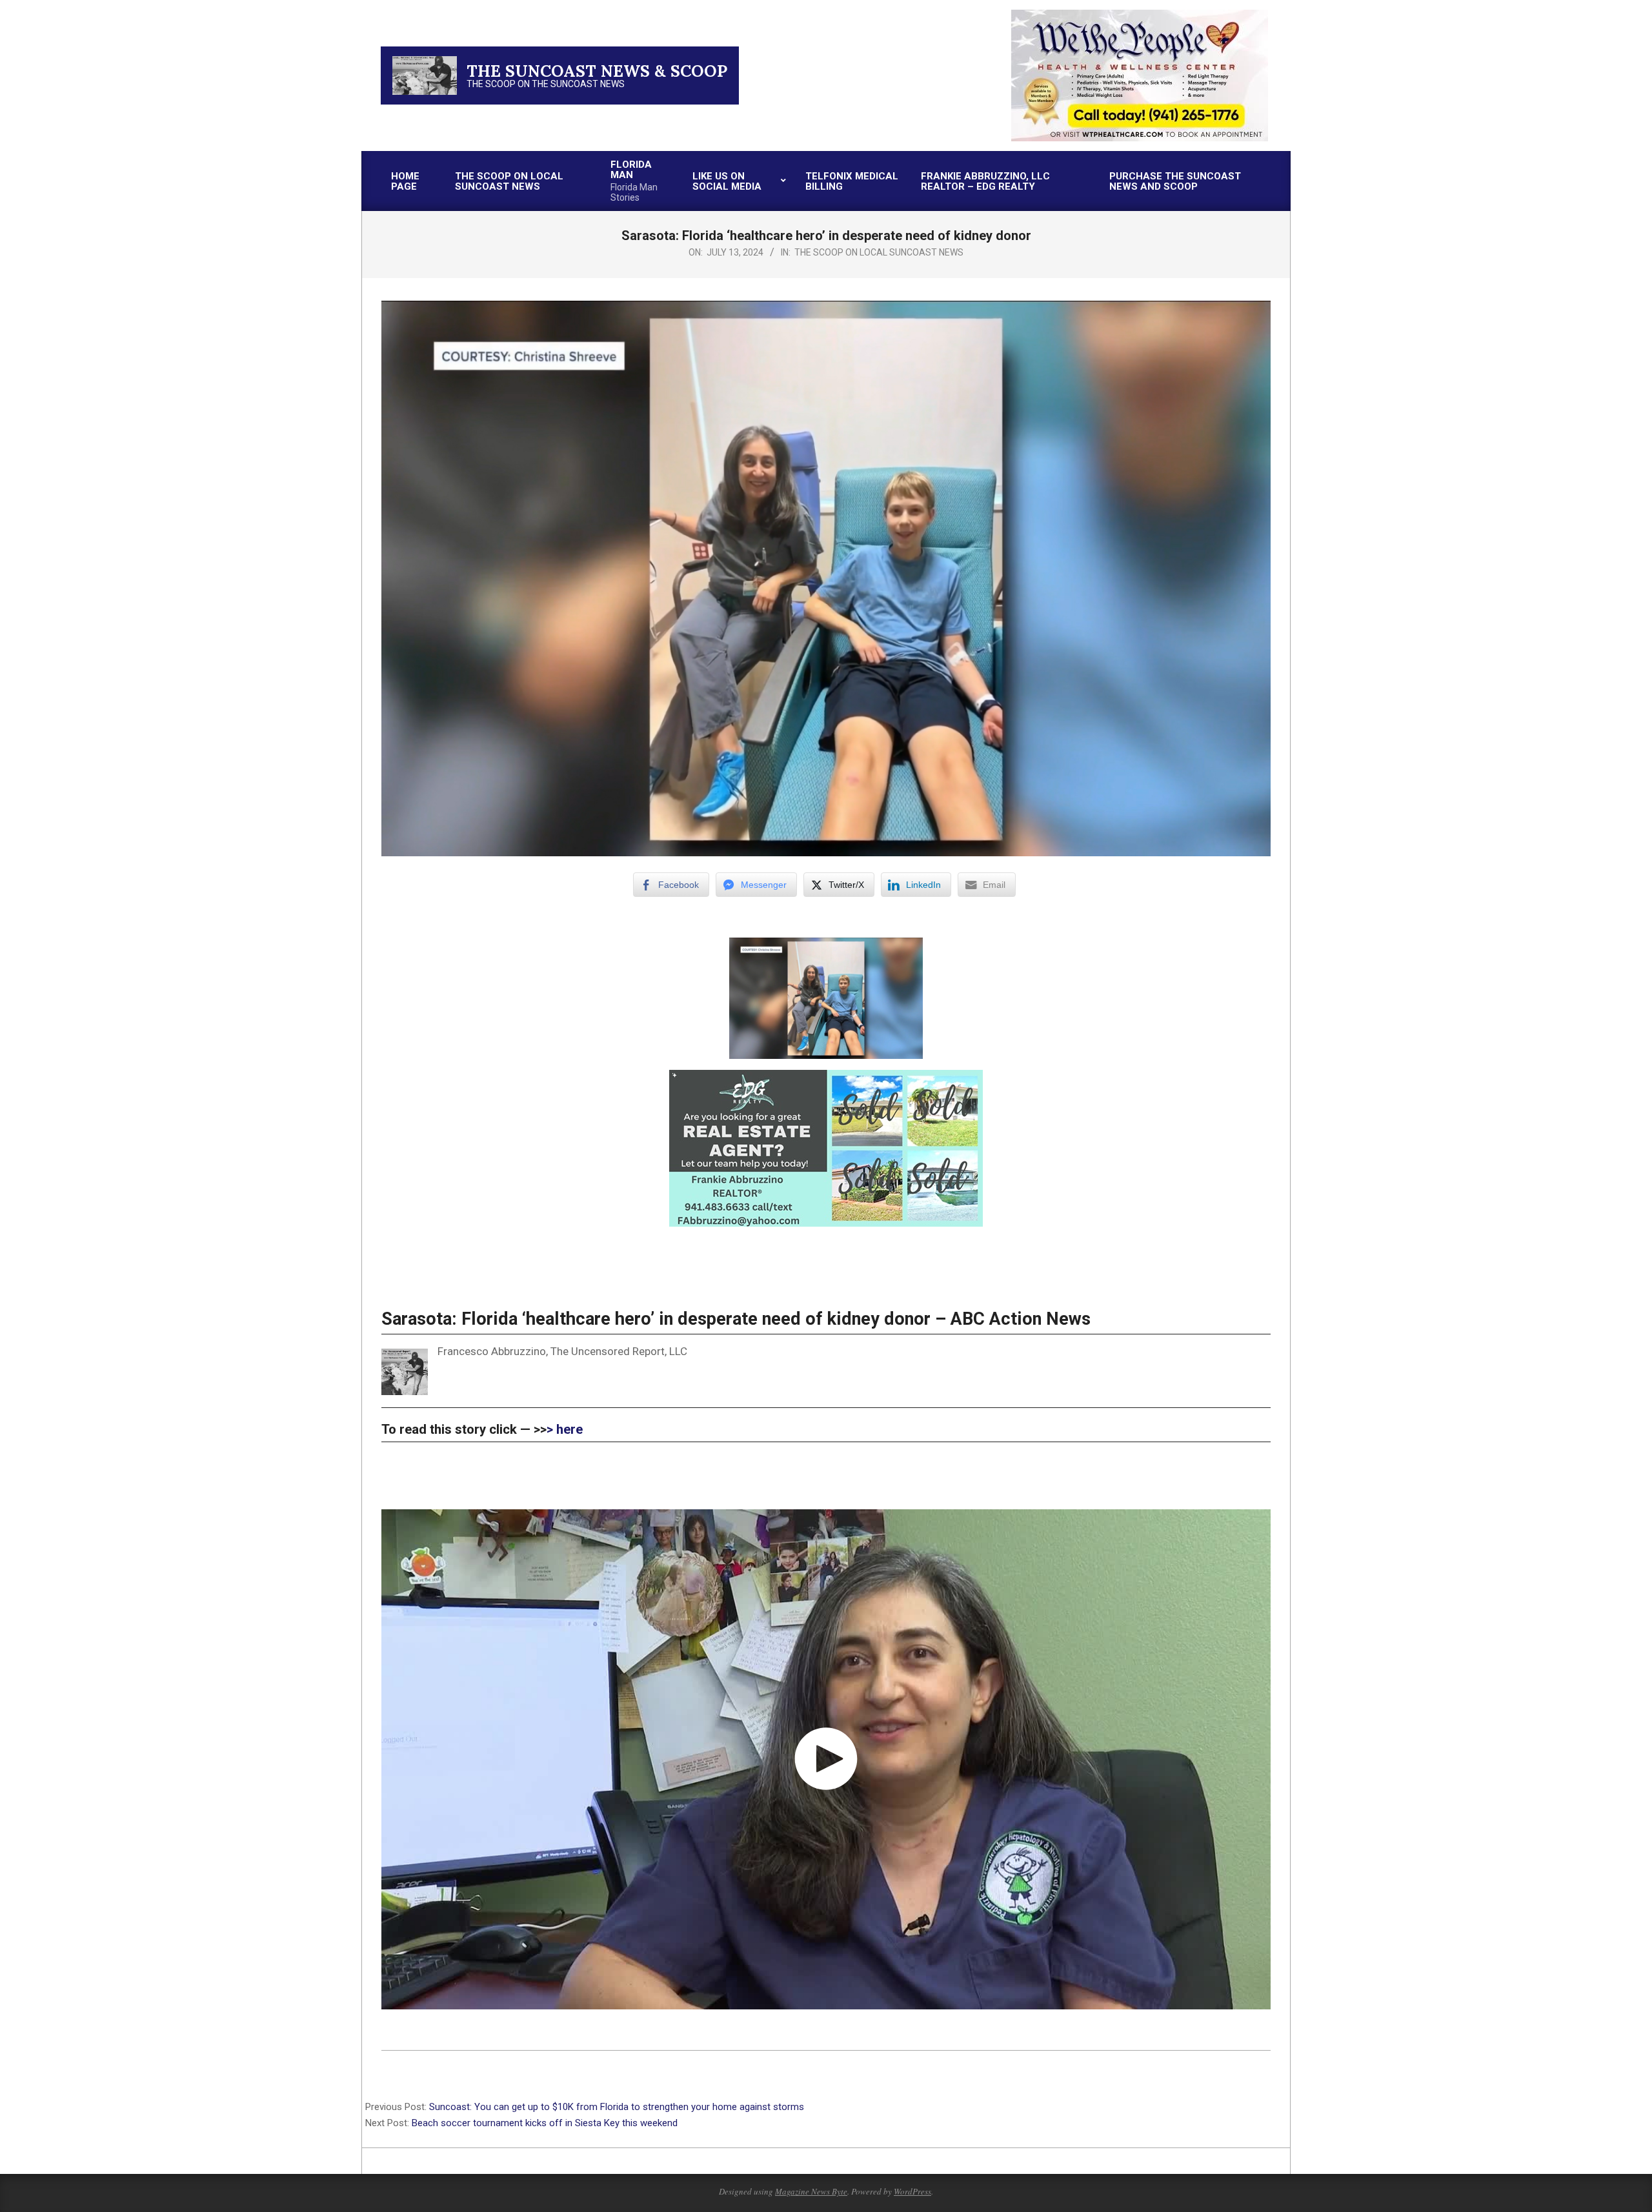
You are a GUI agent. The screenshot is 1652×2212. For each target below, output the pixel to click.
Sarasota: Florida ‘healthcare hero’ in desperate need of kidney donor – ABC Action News (736, 1319)
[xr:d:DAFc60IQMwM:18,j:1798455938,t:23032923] (826, 1079)
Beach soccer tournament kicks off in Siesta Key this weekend (547, 2123)
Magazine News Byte (811, 2191)
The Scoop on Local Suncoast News (879, 252)
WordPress (912, 2191)
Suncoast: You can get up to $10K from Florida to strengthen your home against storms (617, 2107)
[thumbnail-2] (1140, 15)
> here (565, 1429)
